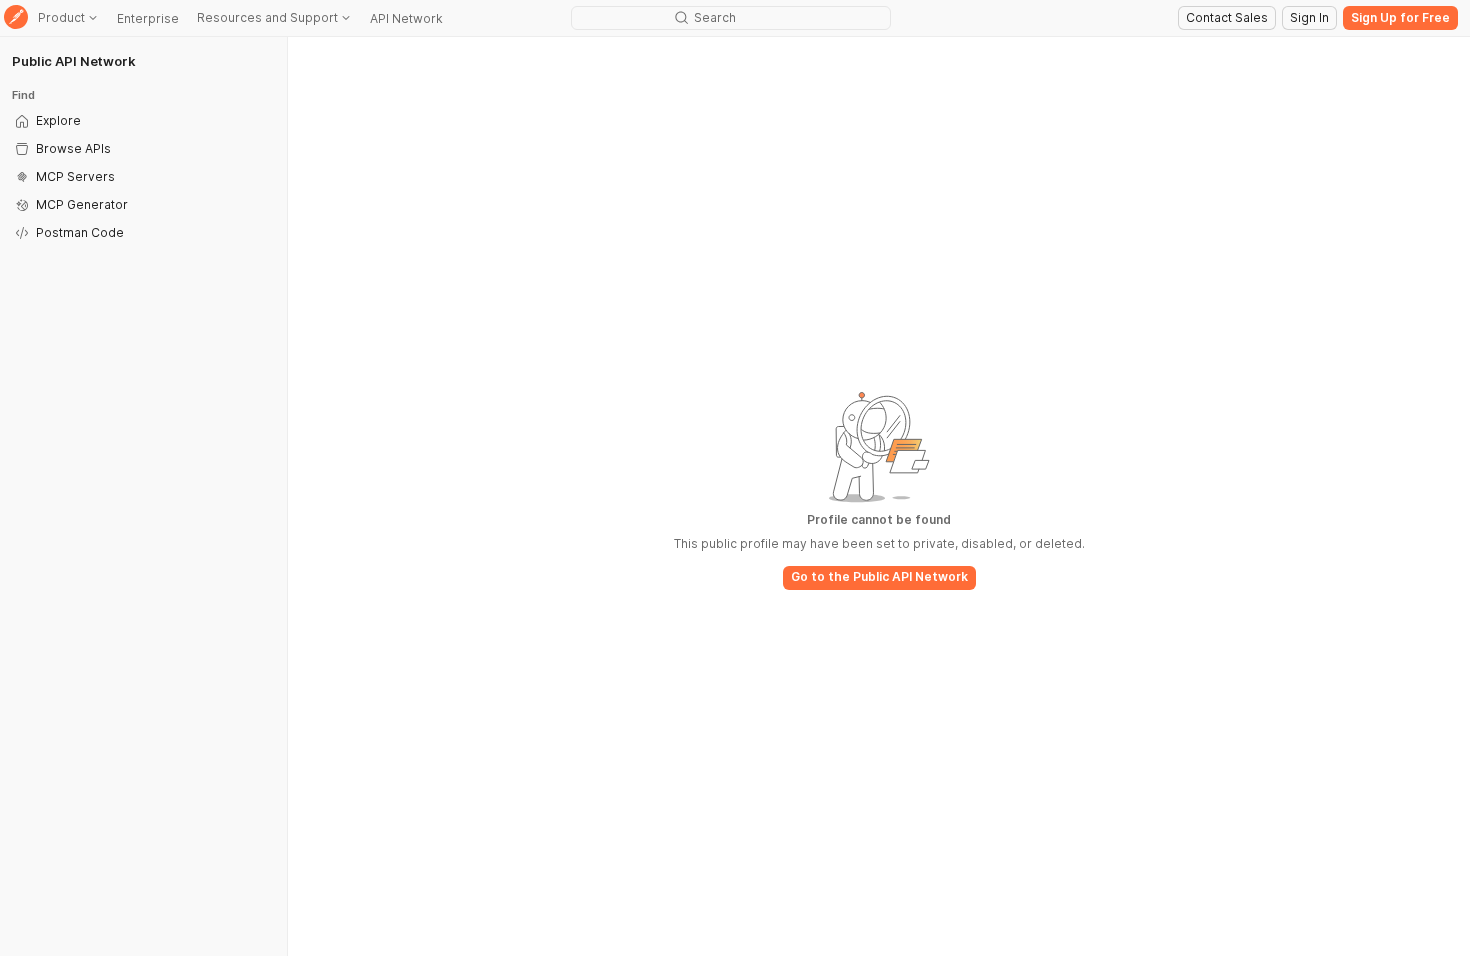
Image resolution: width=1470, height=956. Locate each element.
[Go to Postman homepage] (16, 18)
